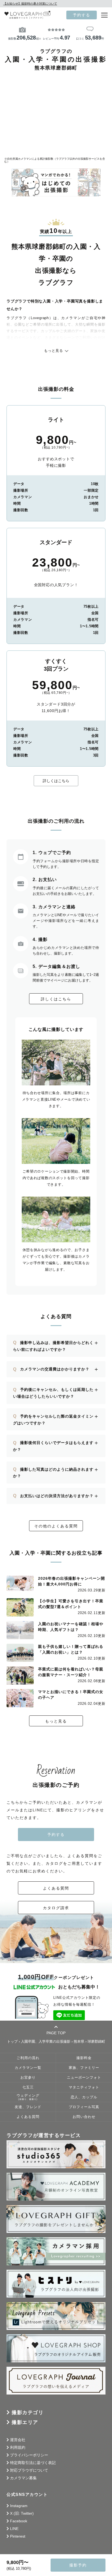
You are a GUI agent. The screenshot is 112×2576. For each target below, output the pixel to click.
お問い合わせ (84, 2117)
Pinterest (18, 2536)
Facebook (19, 2521)
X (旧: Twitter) (22, 2513)
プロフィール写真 (84, 2107)
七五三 (28, 2087)
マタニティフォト (84, 2087)
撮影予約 (78, 2565)
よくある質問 (56, 1888)
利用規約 (18, 2447)
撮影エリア (25, 2422)
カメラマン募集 (23, 2478)
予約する (82, 15)
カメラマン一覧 (28, 2068)
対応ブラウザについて (29, 2470)
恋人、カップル (84, 2097)
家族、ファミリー (84, 2068)
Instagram (19, 2506)
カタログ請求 (56, 1908)
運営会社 (18, 2440)
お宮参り (28, 2078)
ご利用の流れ (28, 2058)
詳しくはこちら (56, 781)
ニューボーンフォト (84, 2078)
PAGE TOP (56, 2033)
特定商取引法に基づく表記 (33, 2463)
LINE (14, 2529)
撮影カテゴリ (28, 2412)
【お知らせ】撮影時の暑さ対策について (30, 4)
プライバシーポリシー (29, 2455)
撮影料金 (84, 2058)
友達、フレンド (28, 2107)
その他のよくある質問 (56, 1526)
